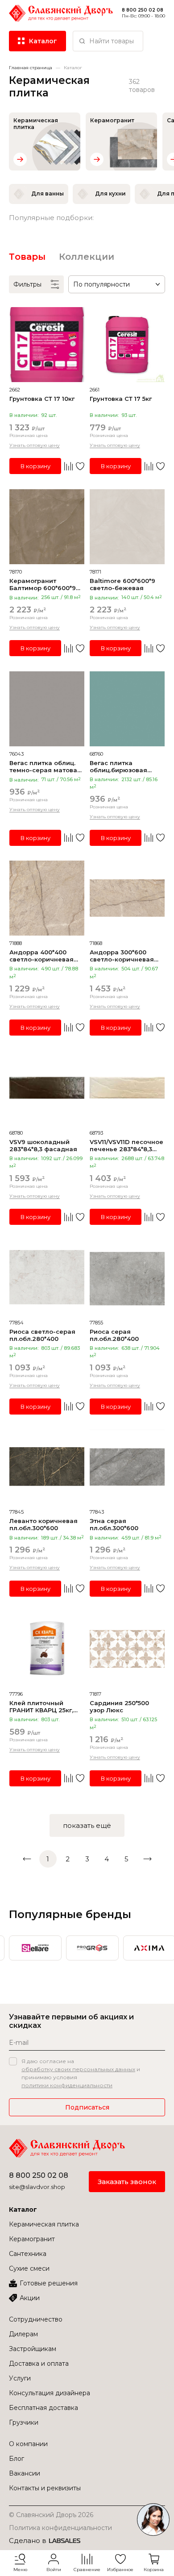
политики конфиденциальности (67, 2085)
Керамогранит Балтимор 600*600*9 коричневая (43, 584)
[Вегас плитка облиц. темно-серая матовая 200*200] (47, 709)
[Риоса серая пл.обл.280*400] (127, 1278)
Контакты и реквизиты (45, 2488)
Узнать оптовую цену (35, 445)
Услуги (20, 2378)
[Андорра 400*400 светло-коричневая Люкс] (47, 898)
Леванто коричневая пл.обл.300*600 (43, 1524)
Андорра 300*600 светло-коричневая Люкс (122, 956)
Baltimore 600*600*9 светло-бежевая (122, 584)
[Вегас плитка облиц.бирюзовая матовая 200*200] (127, 709)
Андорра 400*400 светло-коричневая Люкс (41, 956)
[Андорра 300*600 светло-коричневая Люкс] (127, 898)
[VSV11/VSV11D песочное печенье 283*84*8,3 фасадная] (127, 1088)
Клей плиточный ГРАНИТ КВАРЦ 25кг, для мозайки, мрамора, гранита (41, 1706)
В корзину (35, 466)
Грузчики (24, 2422)
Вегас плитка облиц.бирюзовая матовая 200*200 (118, 766)
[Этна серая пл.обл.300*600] (127, 1467)
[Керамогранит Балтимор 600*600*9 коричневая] (47, 527)
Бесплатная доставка (43, 2408)
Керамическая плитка (44, 2224)
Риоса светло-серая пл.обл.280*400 (42, 1335)
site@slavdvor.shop (37, 2187)
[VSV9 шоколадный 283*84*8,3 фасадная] (47, 1088)
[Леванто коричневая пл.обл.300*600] (47, 1467)
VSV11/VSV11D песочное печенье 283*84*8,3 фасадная (126, 1145)
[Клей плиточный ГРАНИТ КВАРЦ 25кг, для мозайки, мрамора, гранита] (47, 1649)
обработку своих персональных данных (78, 2069)
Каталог (23, 2210)
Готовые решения (49, 2283)
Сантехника (28, 2254)
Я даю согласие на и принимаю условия (81, 2073)
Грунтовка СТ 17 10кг (42, 399)
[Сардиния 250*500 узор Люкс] (127, 1649)
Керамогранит (32, 2239)
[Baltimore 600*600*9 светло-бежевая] (127, 527)
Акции (30, 2298)
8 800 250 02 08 (39, 2175)
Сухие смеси (29, 2268)
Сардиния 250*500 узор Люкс (119, 1706)
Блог (17, 2459)
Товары (27, 257)
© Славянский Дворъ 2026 (51, 2515)
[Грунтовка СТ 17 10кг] (47, 345)
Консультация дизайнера (50, 2393)
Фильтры (27, 284)
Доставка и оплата (39, 2364)
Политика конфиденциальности (60, 2528)
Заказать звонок (127, 2182)
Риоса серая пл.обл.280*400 (114, 1335)
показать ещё (87, 1825)
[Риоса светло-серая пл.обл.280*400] (47, 1278)
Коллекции (87, 257)
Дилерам (23, 2334)
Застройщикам (33, 2349)
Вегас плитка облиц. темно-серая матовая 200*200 (45, 766)
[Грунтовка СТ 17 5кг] (127, 345)
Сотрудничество (36, 2319)
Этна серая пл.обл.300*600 (114, 1524)
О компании (28, 2444)
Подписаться (87, 2107)
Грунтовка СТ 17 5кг (121, 399)
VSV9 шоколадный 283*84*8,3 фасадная (43, 1145)
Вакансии (25, 2473)
